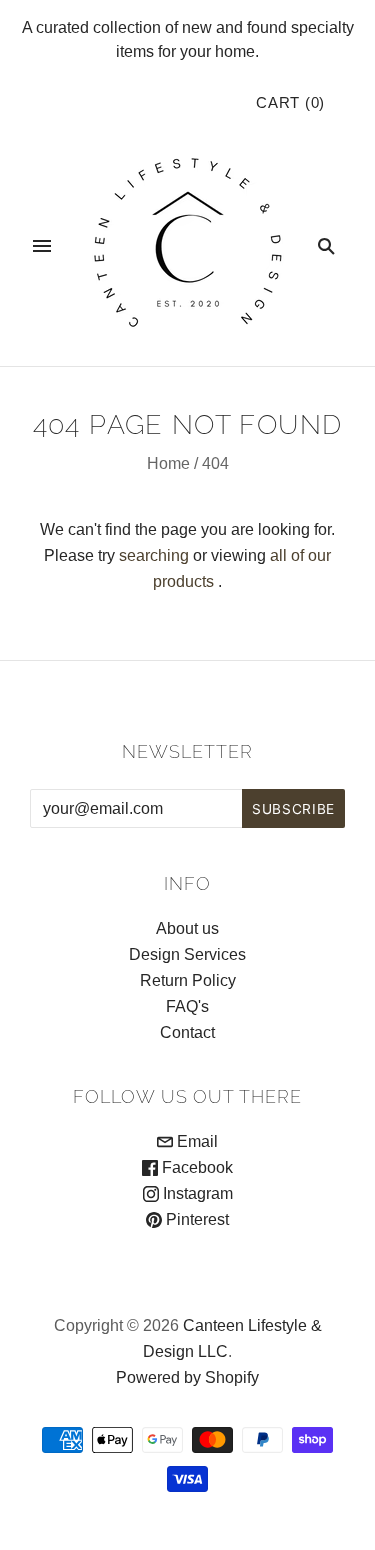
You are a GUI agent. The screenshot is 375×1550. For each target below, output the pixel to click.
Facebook (195, 1167)
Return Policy (188, 980)
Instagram (196, 1193)
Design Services (187, 954)
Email (195, 1141)
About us (187, 928)
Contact (187, 1032)
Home (168, 463)
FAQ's (187, 1006)
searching (154, 555)
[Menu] (42, 246)
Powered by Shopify (187, 1377)
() (290, 103)
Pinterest (195, 1219)
